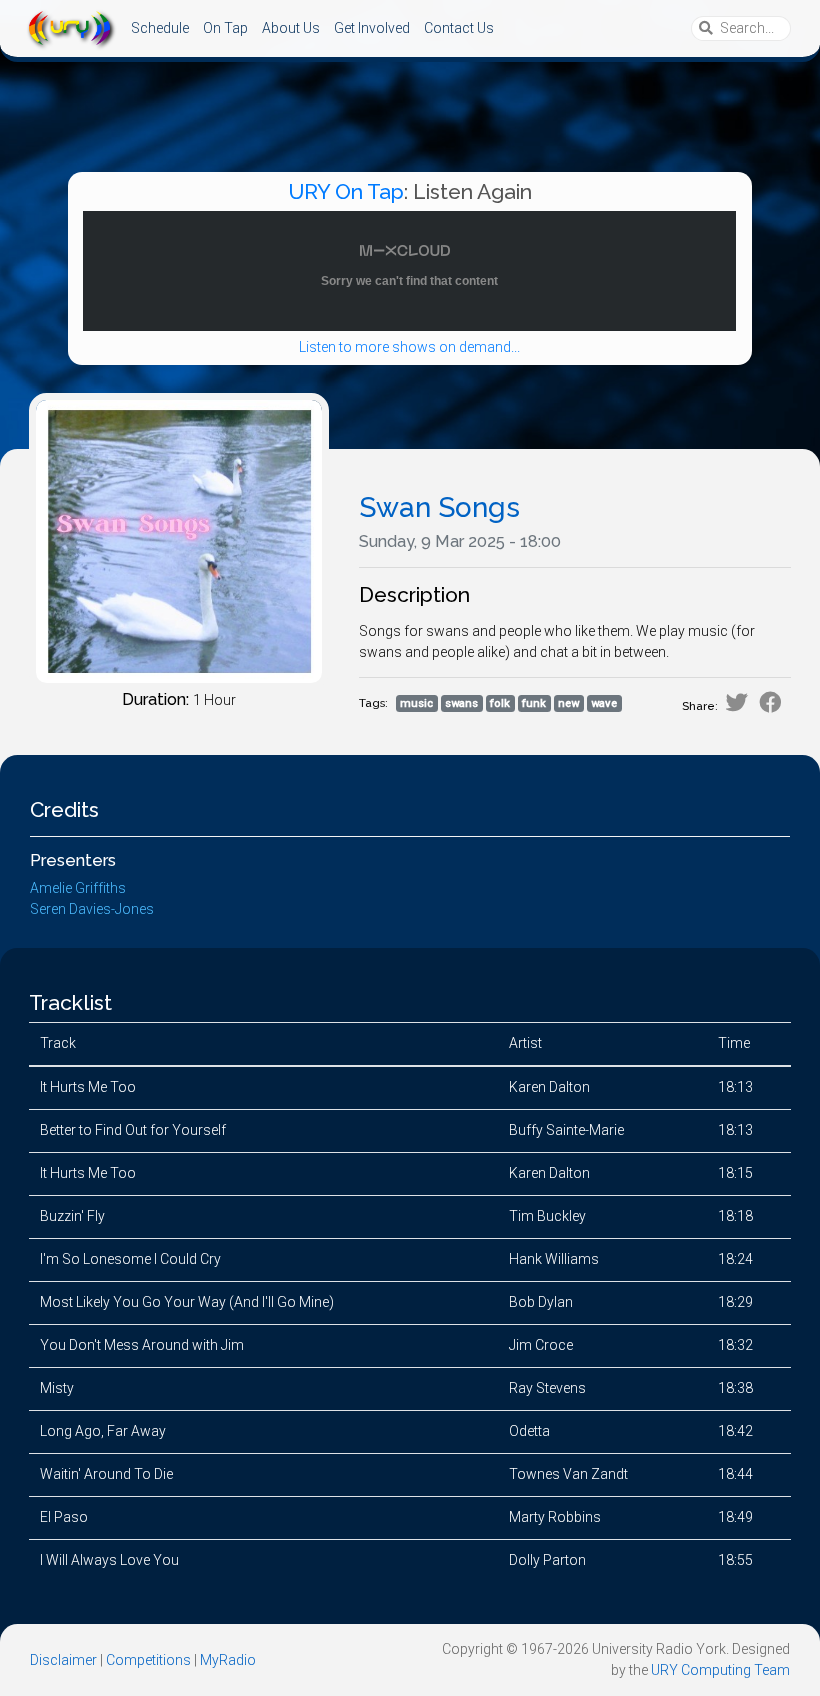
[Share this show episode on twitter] (736, 702)
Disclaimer (63, 1660)
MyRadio (228, 1660)
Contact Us (459, 28)
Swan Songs (439, 507)
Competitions (148, 1660)
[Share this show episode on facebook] (770, 702)
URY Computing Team (720, 1670)
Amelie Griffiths (78, 888)
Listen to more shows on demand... (409, 347)
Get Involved (372, 28)
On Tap (225, 28)
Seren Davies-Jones (92, 909)
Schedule (160, 28)
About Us (291, 28)
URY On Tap (346, 191)
